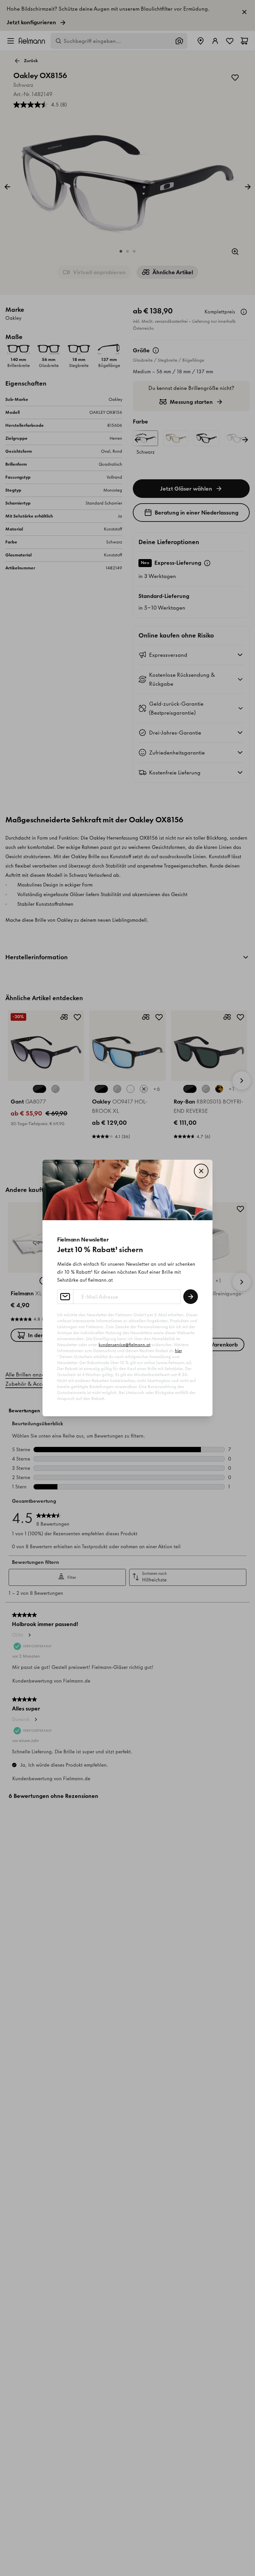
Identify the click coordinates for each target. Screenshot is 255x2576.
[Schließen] (201, 1171)
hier (178, 1351)
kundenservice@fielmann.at (125, 1345)
